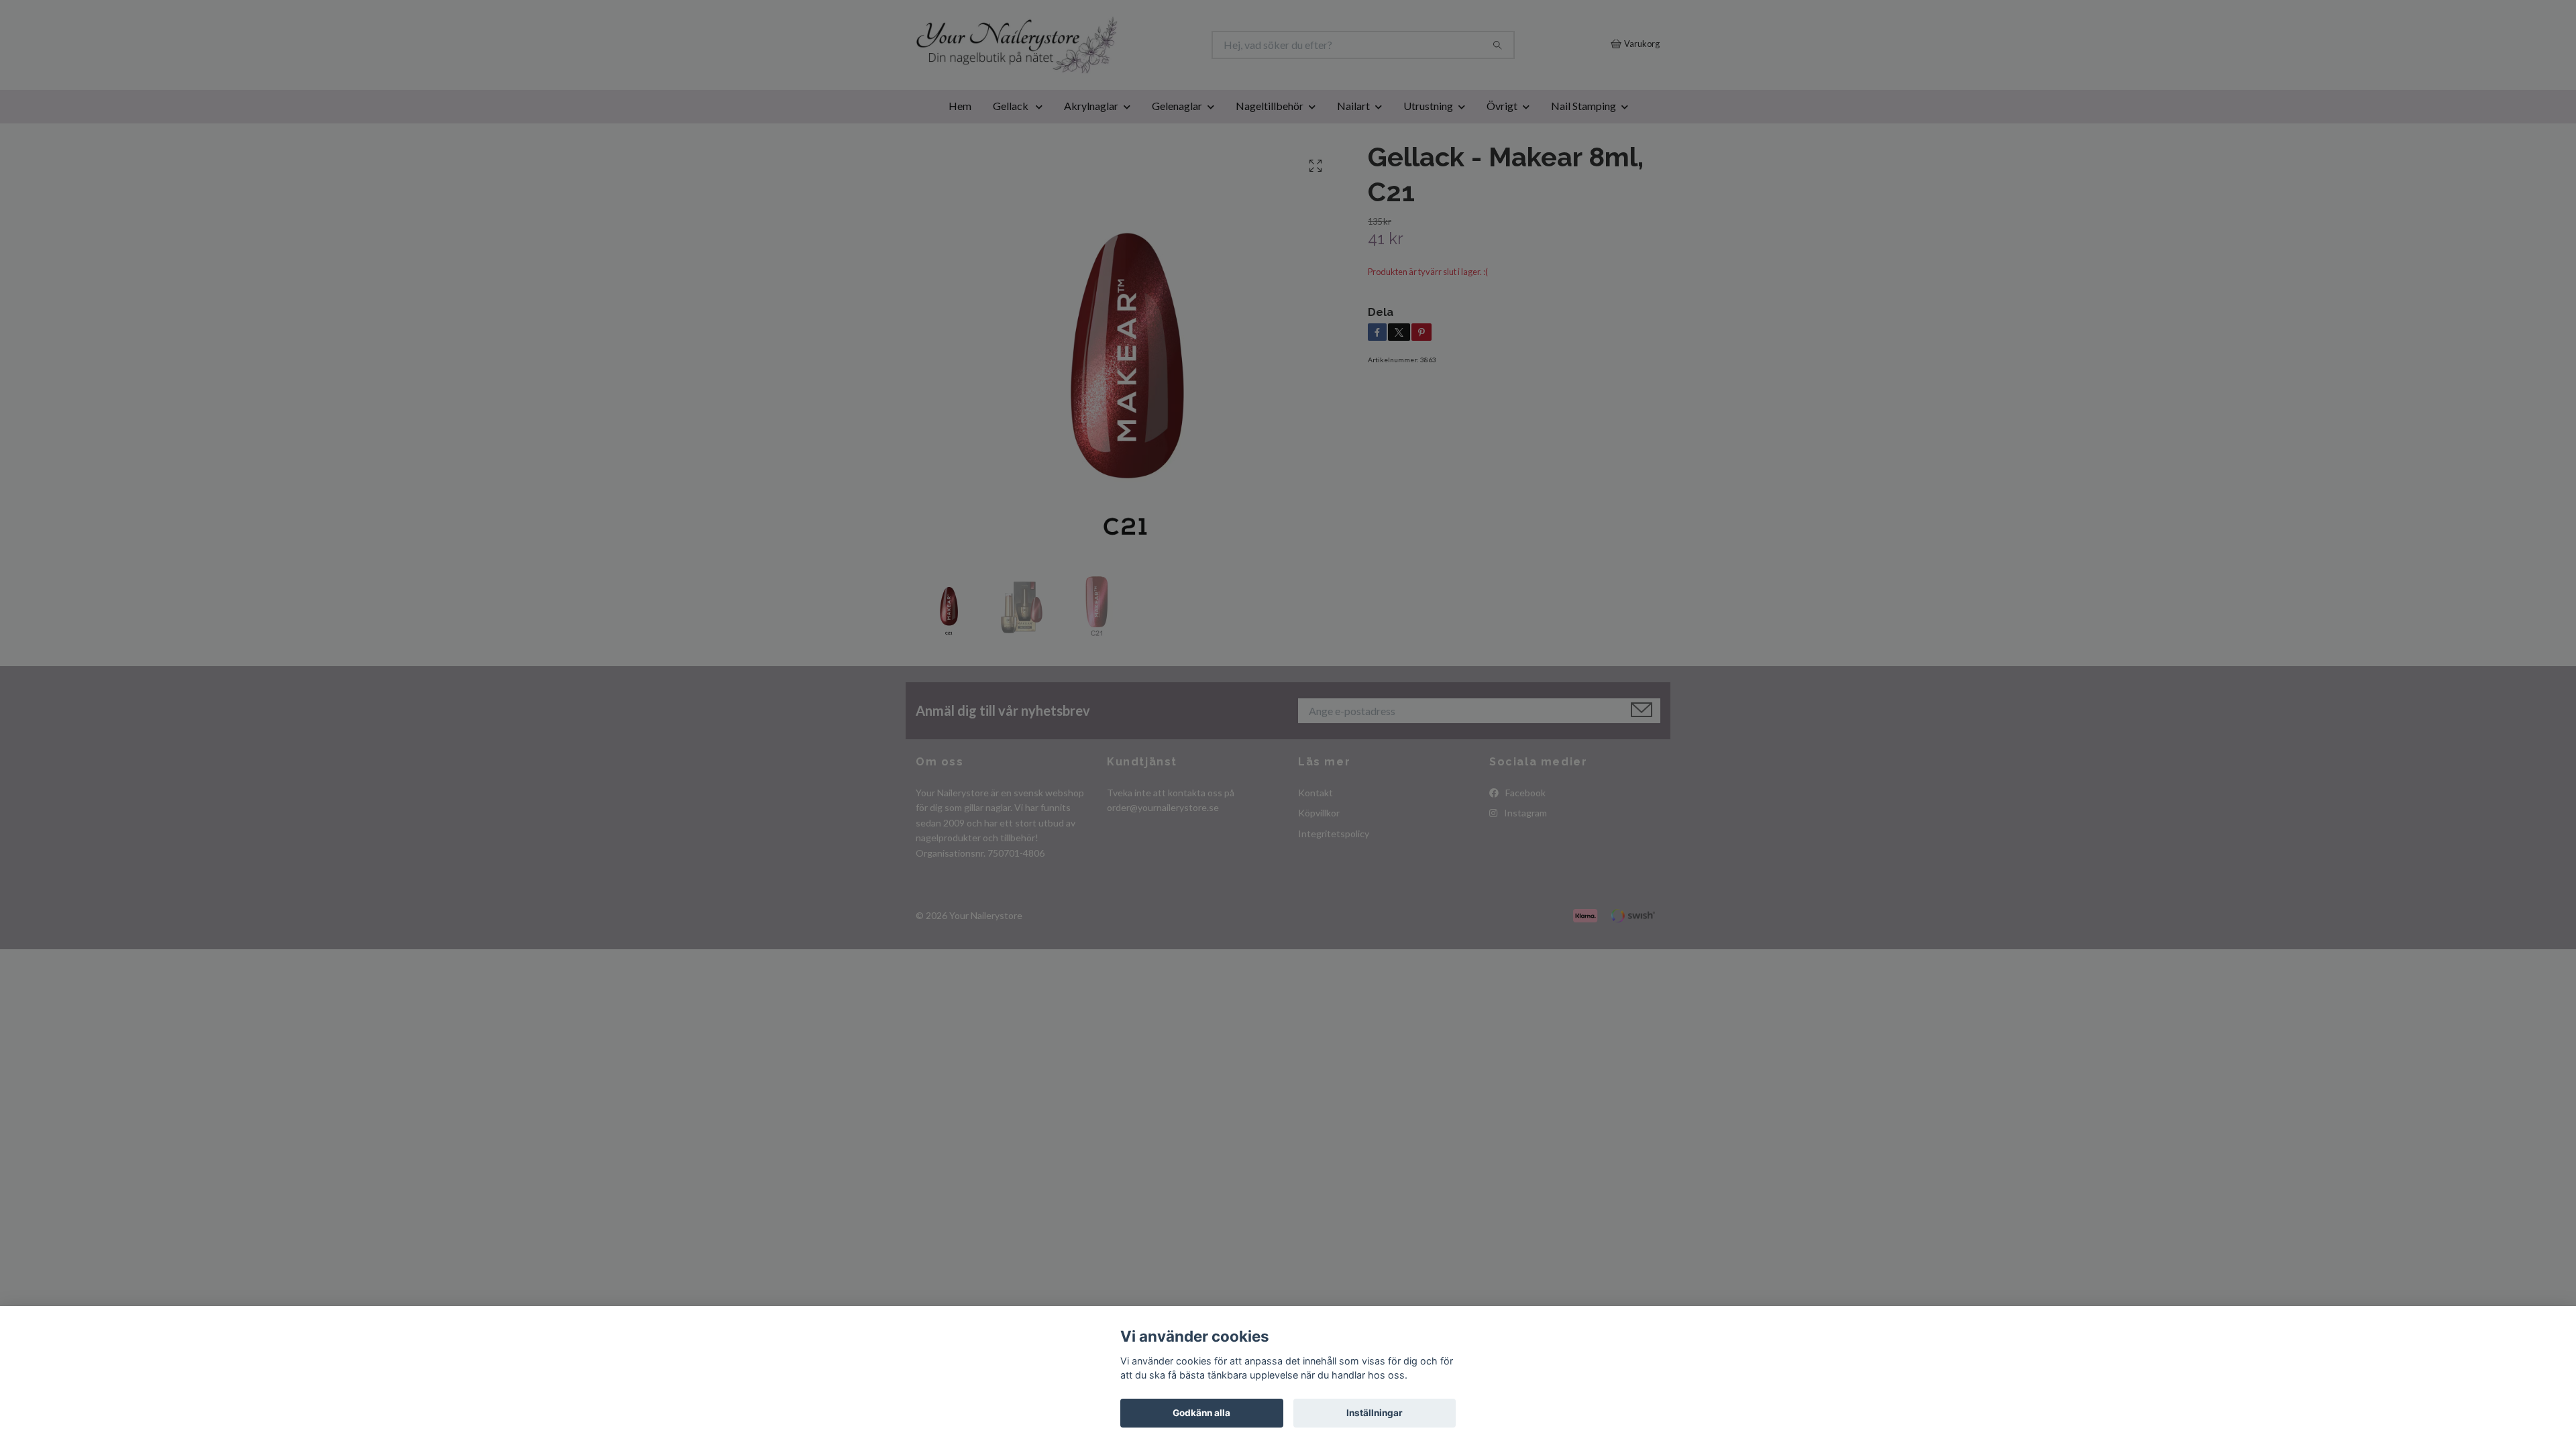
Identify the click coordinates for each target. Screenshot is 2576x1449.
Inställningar (1375, 1413)
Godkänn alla (1201, 1413)
